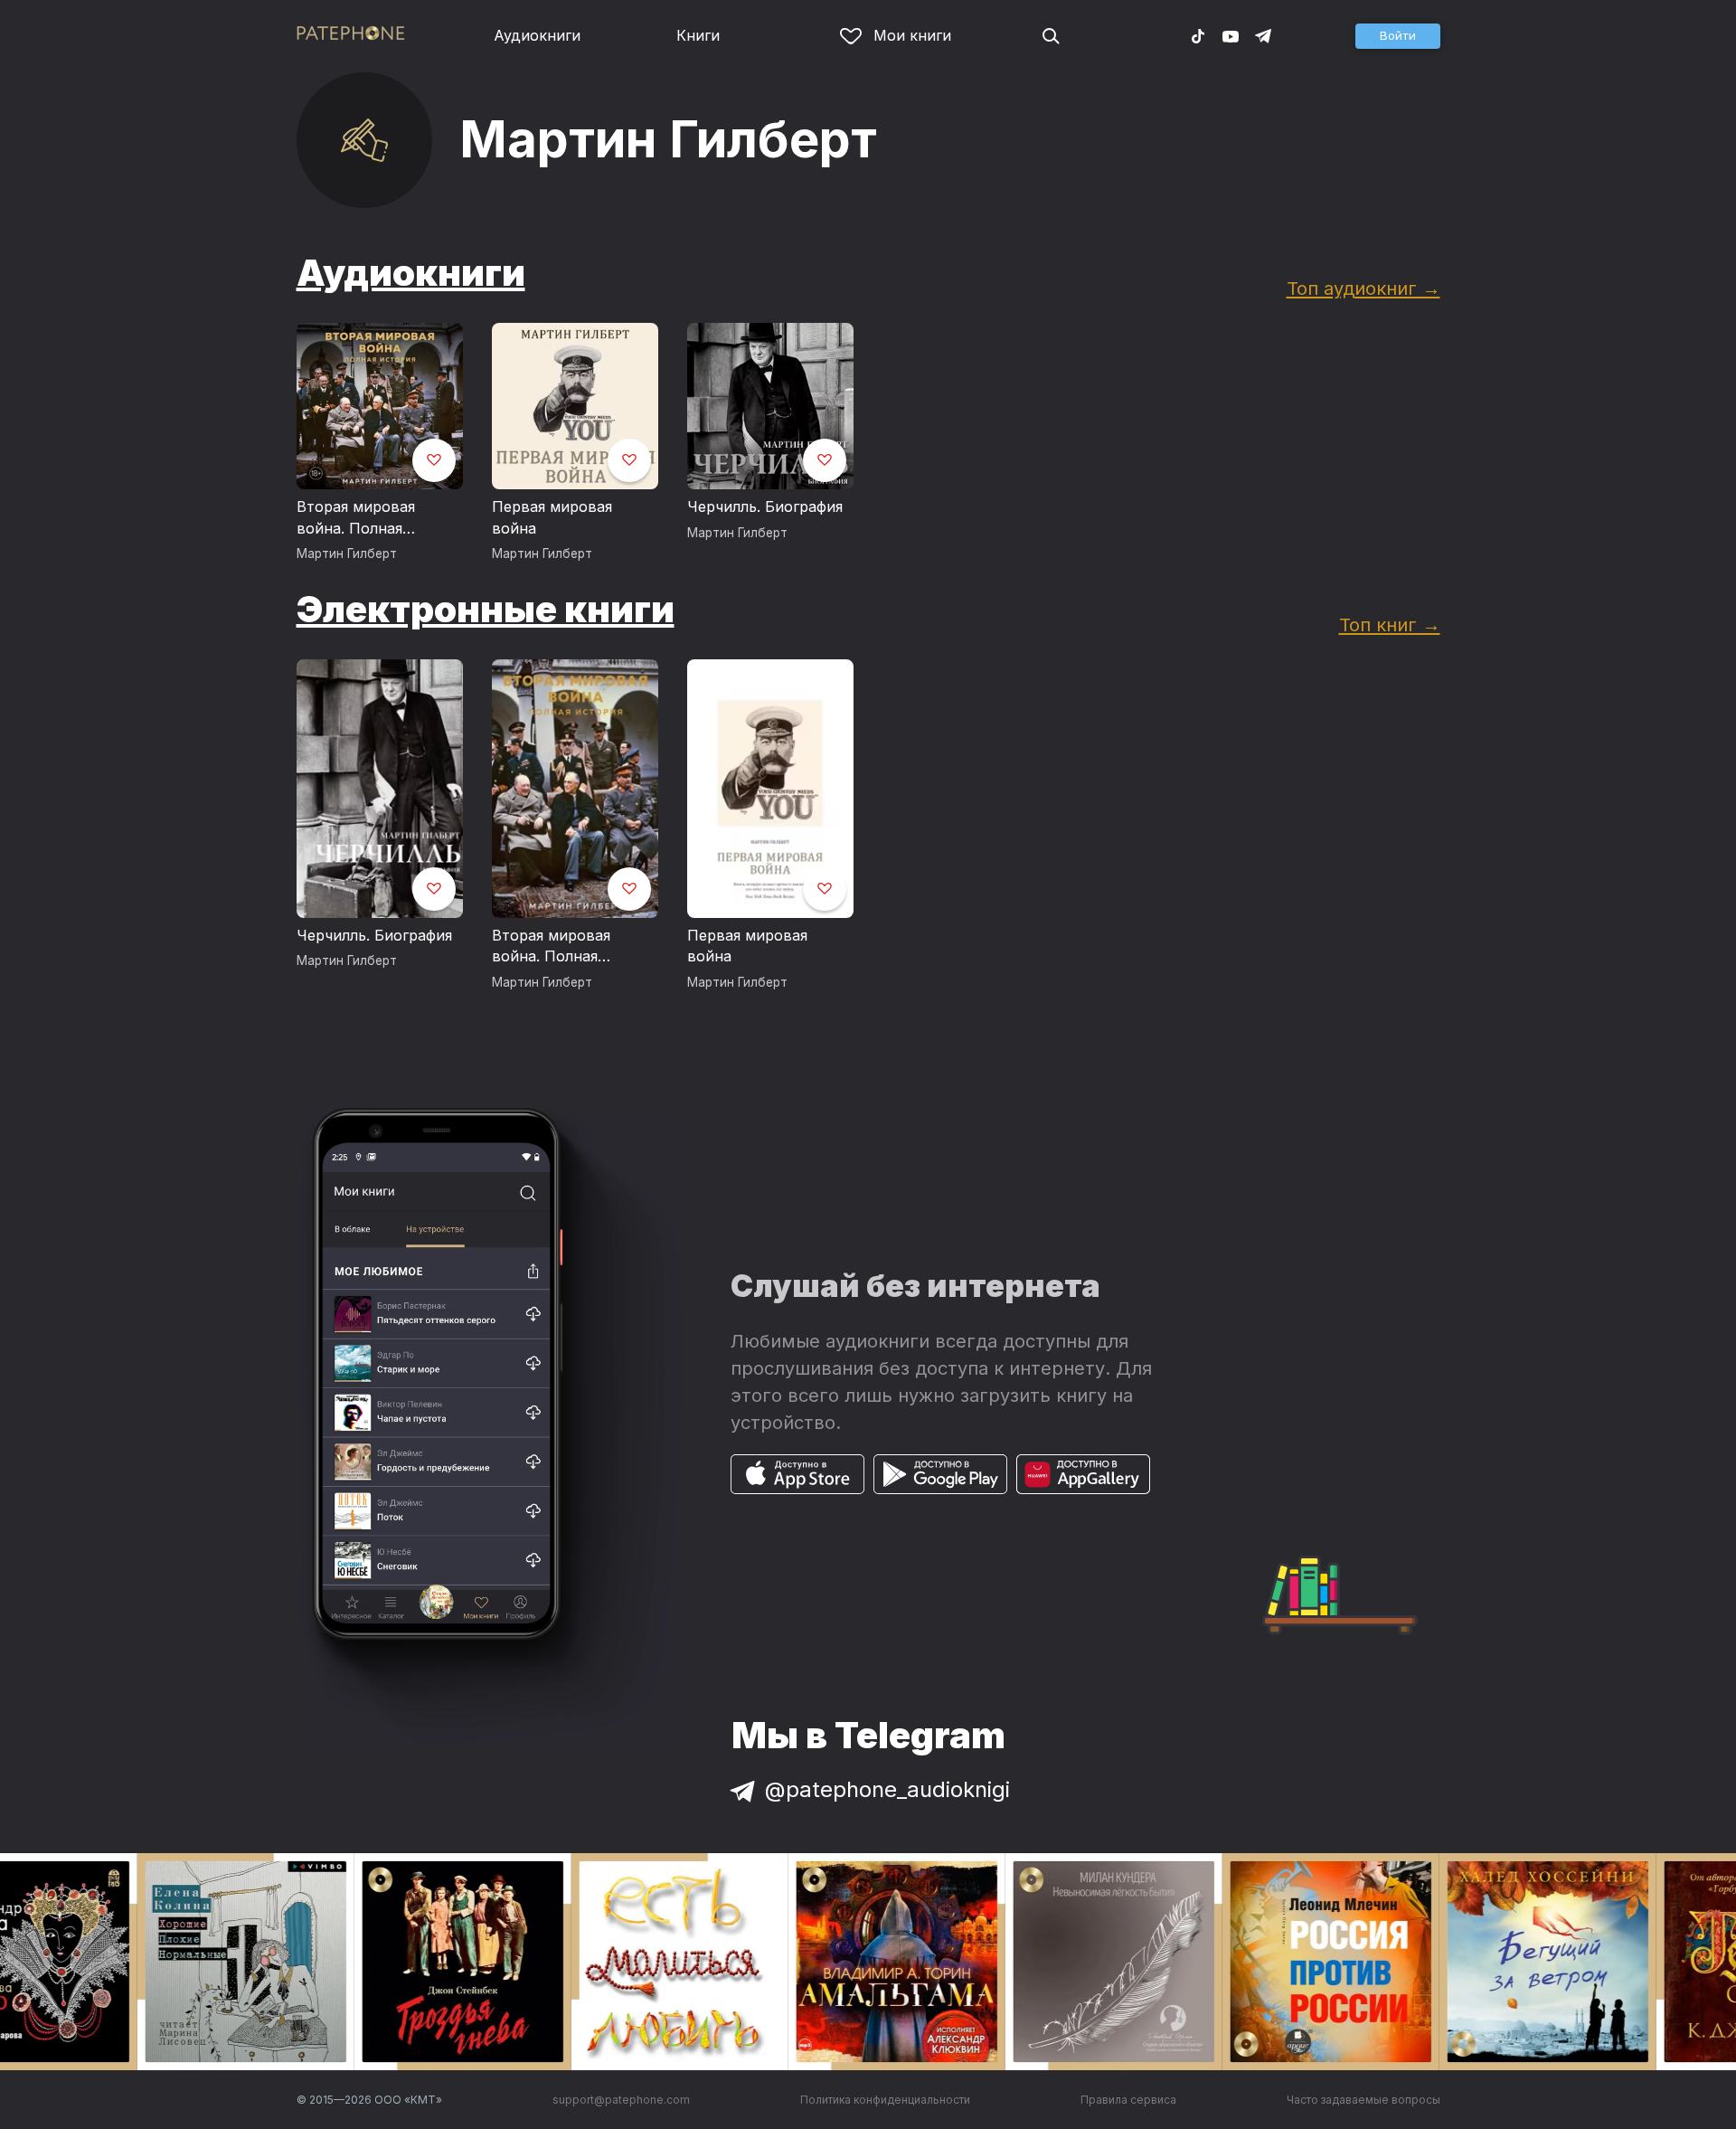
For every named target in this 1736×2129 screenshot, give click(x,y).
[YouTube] (1231, 35)
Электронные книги (486, 609)
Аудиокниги (537, 35)
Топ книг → (1390, 625)
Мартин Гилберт (347, 554)
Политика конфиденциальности (885, 2100)
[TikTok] (1198, 35)
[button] (1398, 36)
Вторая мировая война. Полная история (356, 518)
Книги (698, 35)
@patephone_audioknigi (887, 1789)
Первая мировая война (552, 517)
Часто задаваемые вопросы (1363, 2100)
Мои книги (912, 35)
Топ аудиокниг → (1363, 288)
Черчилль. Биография (765, 506)
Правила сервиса (1128, 2100)
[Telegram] (1263, 35)
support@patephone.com (621, 2100)
